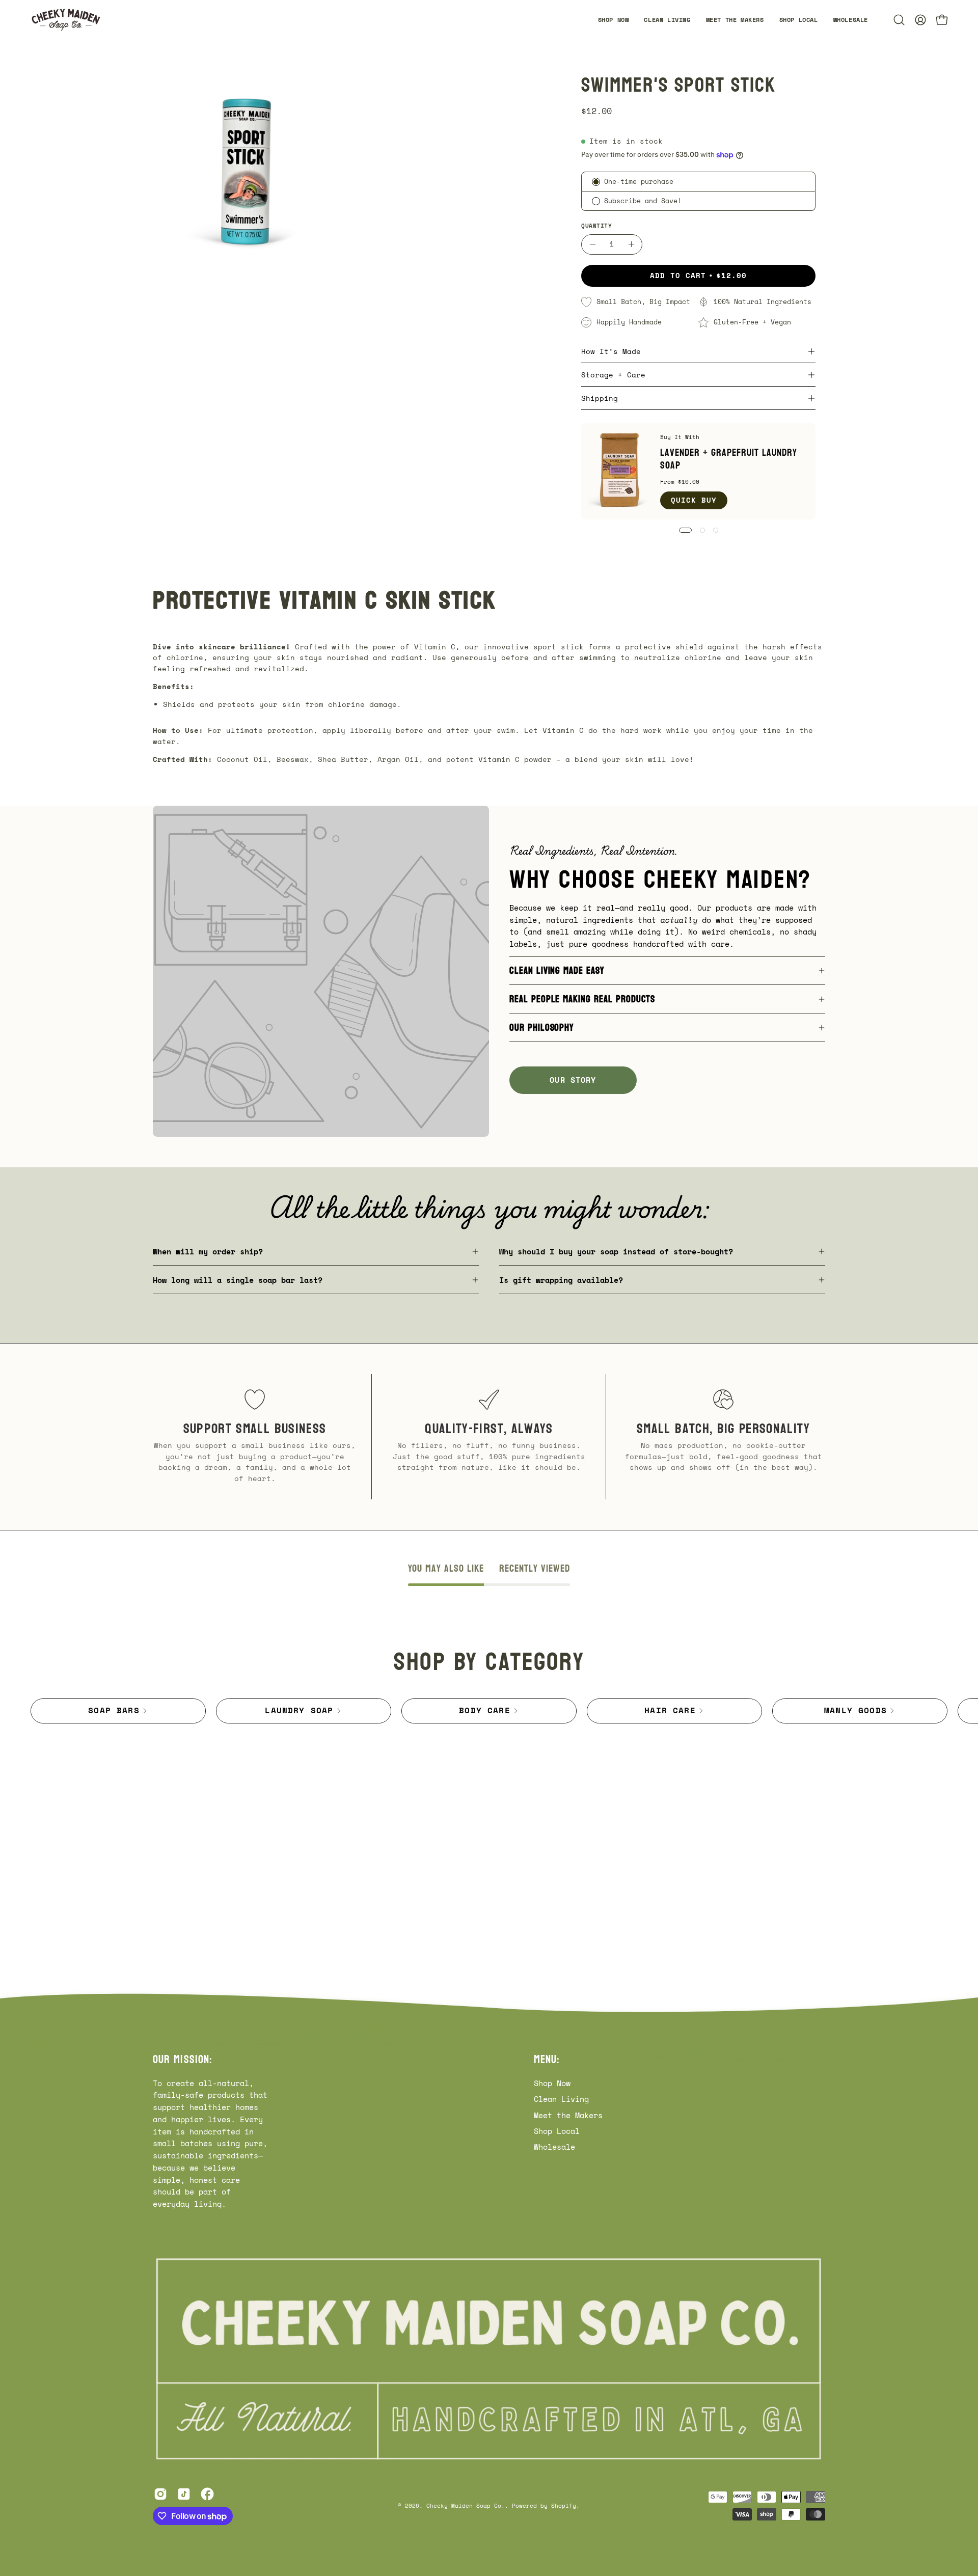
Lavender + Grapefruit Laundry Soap (729, 459)
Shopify (564, 2505)
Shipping (600, 398)
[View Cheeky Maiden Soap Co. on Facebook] (207, 2494)
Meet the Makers (568, 2115)
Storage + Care (613, 375)
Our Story (573, 1080)
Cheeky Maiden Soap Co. (466, 2505)
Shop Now (552, 2083)
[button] (851, 20)
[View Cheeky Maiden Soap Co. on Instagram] (160, 2494)
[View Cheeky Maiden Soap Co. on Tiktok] (184, 2494)
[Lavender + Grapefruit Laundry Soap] (621, 471)
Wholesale (554, 2147)
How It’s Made (611, 351)
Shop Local (557, 2131)
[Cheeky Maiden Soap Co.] (66, 20)
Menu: (547, 2060)
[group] (489, 1711)
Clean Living (561, 2099)
